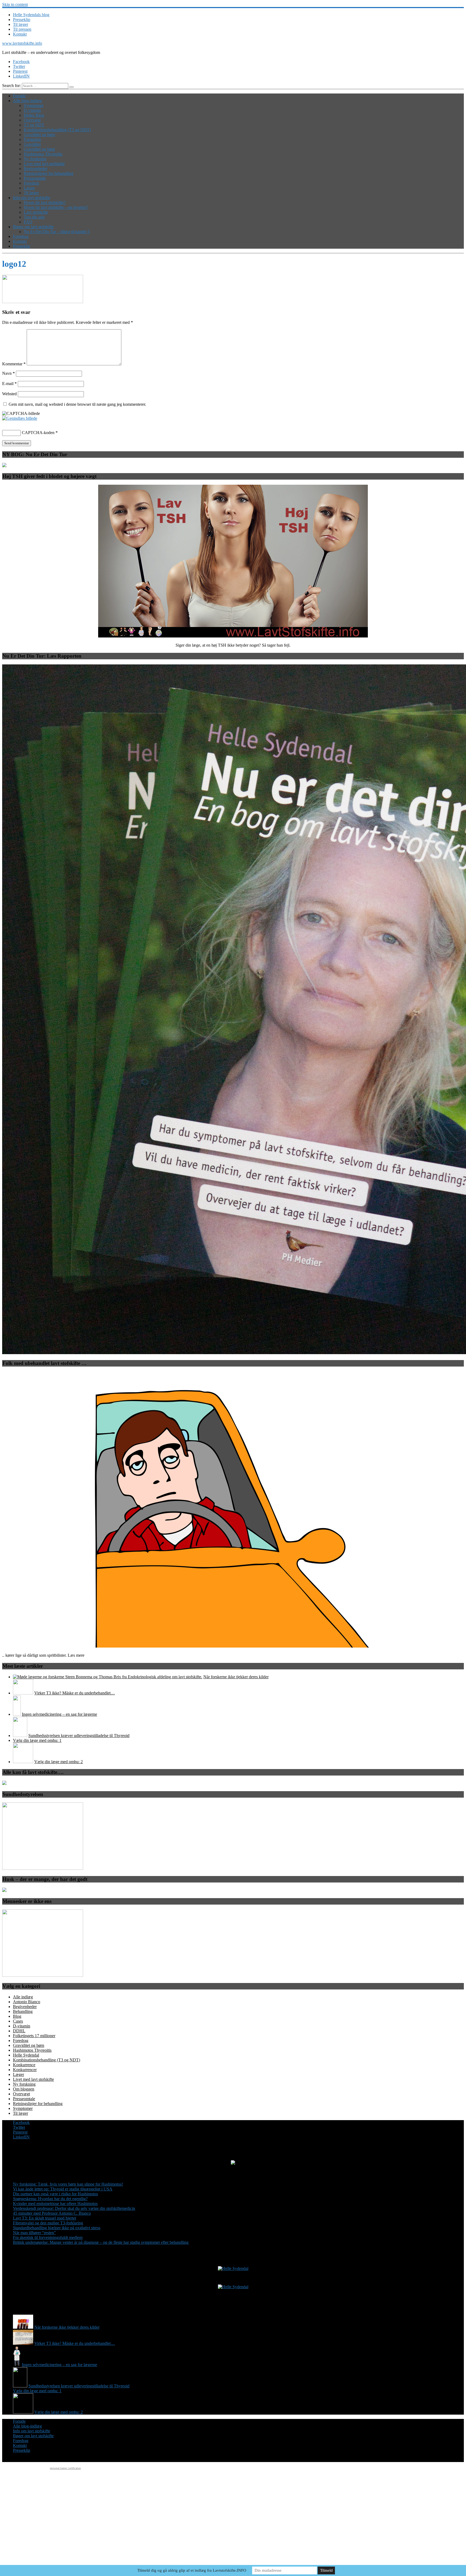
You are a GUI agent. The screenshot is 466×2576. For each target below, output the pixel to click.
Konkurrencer (25, 2070)
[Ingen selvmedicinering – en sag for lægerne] (17, 1714)
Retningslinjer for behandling (49, 173)
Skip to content (15, 4)
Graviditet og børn (39, 135)
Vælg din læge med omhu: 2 (59, 1762)
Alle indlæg (23, 1997)
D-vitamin (32, 110)
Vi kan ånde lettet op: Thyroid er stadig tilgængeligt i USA (63, 2189)
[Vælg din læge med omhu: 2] (23, 1762)
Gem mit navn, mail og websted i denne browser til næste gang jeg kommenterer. (77, 404)
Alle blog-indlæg (27, 101)
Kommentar (14, 364)
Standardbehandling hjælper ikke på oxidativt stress (57, 2228)
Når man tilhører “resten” (34, 2233)
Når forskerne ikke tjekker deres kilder (236, 1677)
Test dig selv (34, 217)
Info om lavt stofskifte (32, 198)
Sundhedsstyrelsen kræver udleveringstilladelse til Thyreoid (79, 1736)
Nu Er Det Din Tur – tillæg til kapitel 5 (57, 232)
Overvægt (32, 120)
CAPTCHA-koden (38, 433)
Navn (8, 373)
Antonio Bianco (27, 2002)
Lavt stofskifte (36, 212)
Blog (17, 2016)
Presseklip (22, 20)
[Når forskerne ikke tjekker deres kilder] (108, 1677)
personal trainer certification (65, 2468)
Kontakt (20, 34)
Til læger (20, 24)
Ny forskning (35, 159)
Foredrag (31, 183)
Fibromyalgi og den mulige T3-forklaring (48, 2223)
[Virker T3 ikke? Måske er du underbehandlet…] (23, 1693)
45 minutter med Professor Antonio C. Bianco (52, 2213)
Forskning (32, 139)
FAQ (28, 222)
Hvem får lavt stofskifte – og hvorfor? (56, 207)
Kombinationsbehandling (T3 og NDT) (57, 130)
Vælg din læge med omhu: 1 (37, 1740)
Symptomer (34, 105)
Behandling (23, 2011)
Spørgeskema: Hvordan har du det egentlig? (50, 2199)
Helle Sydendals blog (31, 15)
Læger (29, 188)
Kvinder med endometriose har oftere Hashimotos (55, 2204)
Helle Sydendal (26, 2055)
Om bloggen (24, 2089)
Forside (19, 96)
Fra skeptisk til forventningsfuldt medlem (48, 2237)
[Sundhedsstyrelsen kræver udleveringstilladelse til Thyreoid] (20, 1736)
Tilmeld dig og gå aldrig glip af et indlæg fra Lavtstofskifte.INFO (192, 2570)
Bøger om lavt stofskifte (33, 227)
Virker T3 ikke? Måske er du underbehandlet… (75, 1693)
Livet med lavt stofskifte (44, 164)
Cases (18, 2021)
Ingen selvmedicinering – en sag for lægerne (59, 1714)
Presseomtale (35, 178)
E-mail (9, 384)
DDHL (19, 2031)
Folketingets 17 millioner (34, 2036)
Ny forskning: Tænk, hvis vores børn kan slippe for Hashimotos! (68, 2184)
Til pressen (22, 29)
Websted (9, 394)
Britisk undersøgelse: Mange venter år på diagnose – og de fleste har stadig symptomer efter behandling (101, 2242)
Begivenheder (36, 169)
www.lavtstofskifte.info (22, 43)
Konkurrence (24, 2065)
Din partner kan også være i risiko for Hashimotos (55, 2194)
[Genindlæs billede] (20, 418)
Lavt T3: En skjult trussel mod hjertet (44, 2218)
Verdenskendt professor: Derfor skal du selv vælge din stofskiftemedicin (74, 2208)
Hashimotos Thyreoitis (43, 154)
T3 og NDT (34, 125)
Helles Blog (34, 115)
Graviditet (32, 144)
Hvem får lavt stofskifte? (45, 202)
